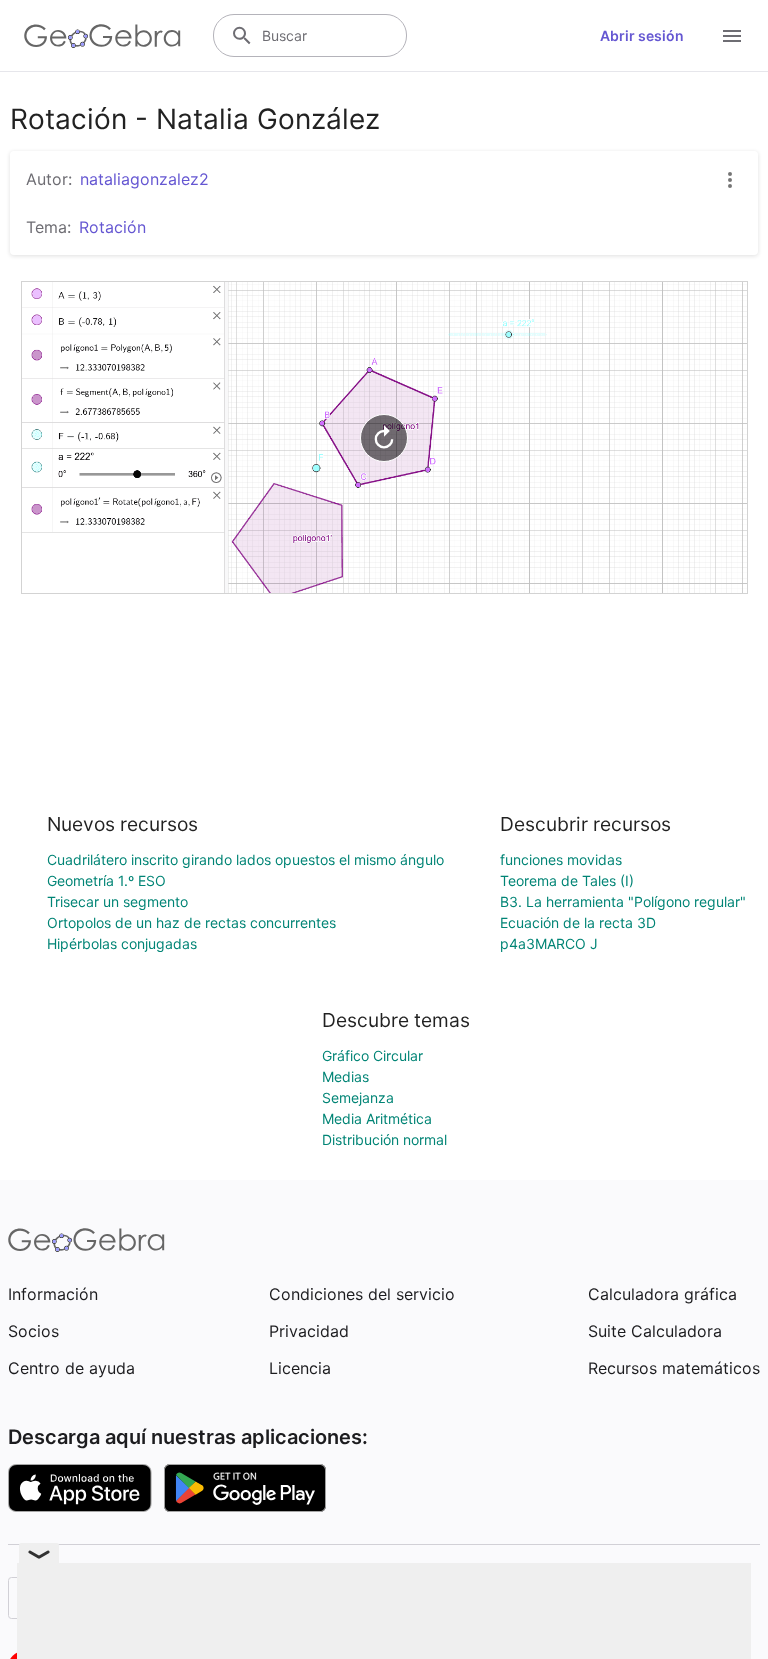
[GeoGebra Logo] (102, 36)
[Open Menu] (732, 36)
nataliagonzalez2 (144, 179)
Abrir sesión (642, 35)
